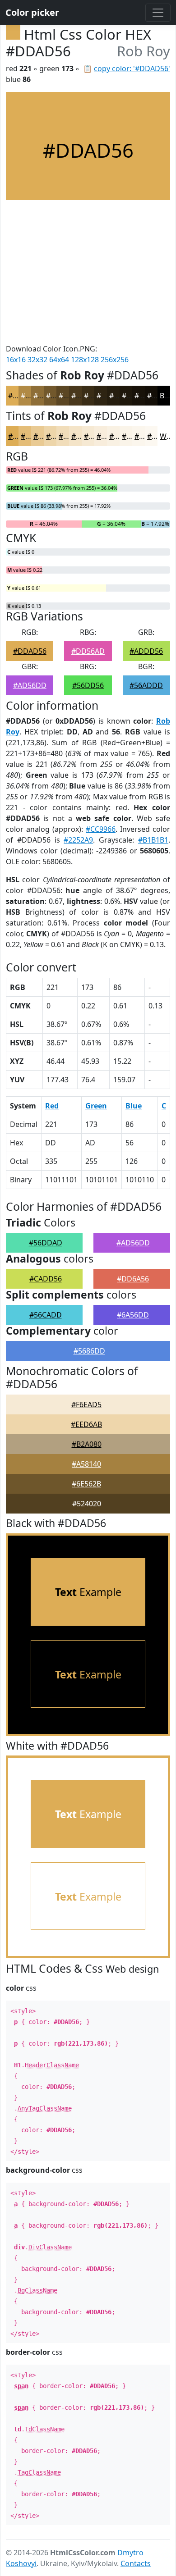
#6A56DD (133, 1315)
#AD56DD (30, 685)
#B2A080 (87, 1444)
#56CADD (46, 1315)
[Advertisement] (88, 272)
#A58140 (86, 1464)
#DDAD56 (30, 651)
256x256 (115, 360)
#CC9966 (101, 829)
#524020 (87, 1504)
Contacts (136, 2563)
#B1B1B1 (153, 840)
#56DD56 (88, 685)
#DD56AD (88, 651)
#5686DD (89, 1351)
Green (96, 1106)
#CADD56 (46, 1279)
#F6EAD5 (86, 1404)
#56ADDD (146, 685)
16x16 (16, 360)
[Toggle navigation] (158, 13)
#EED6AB (86, 1424)
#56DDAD (46, 1243)
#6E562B (86, 1484)
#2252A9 (78, 840)
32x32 (37, 360)
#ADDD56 (146, 651)
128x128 (85, 360)
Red (52, 1106)
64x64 (59, 360)
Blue (134, 1106)
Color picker (32, 12)
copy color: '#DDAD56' (132, 68)
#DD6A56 (133, 1279)
